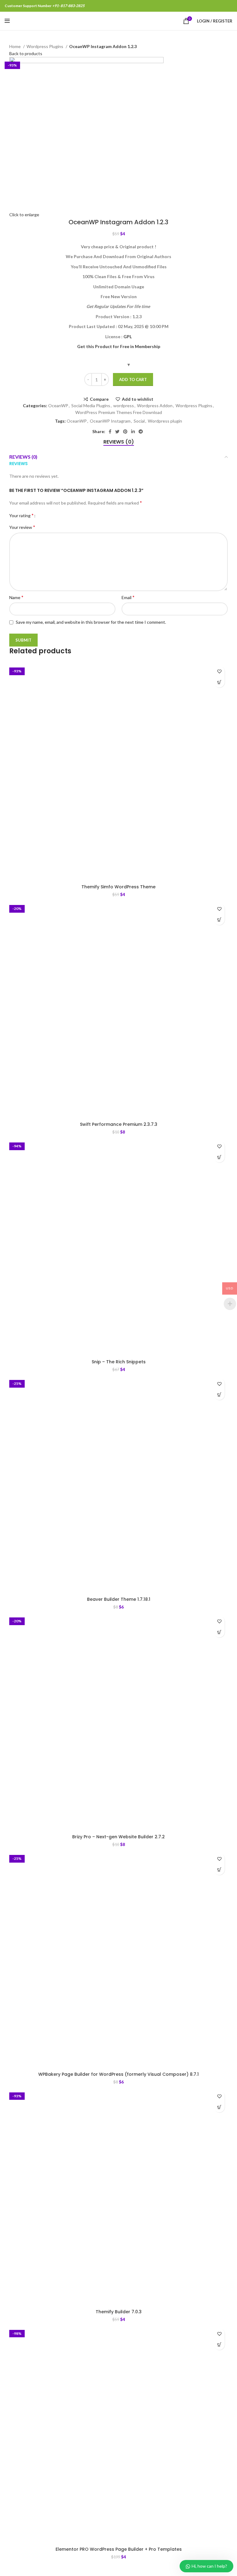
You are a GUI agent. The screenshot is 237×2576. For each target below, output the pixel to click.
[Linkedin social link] (133, 432)
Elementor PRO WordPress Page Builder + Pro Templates (119, 2549)
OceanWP (58, 406)
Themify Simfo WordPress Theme (118, 887)
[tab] (119, 442)
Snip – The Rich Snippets (119, 1362)
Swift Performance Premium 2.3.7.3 (119, 1124)
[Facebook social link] (110, 432)
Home (15, 46)
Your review (22, 527)
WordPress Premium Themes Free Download (119, 412)
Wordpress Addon (155, 406)
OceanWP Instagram (110, 421)
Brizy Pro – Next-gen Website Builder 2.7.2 (118, 1837)
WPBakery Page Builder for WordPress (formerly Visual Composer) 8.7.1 (118, 2074)
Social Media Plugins (91, 406)
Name (16, 597)
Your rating (21, 515)
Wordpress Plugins (45, 46)
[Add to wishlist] (219, 671)
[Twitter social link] (117, 432)
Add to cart (133, 379)
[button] (219, 682)
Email (128, 597)
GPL (128, 337)
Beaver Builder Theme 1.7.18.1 (119, 1599)
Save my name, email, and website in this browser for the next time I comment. (91, 622)
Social (139, 421)
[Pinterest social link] (125, 432)
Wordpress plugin (165, 421)
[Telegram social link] (141, 432)
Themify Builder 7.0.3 (119, 2312)
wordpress (124, 406)
